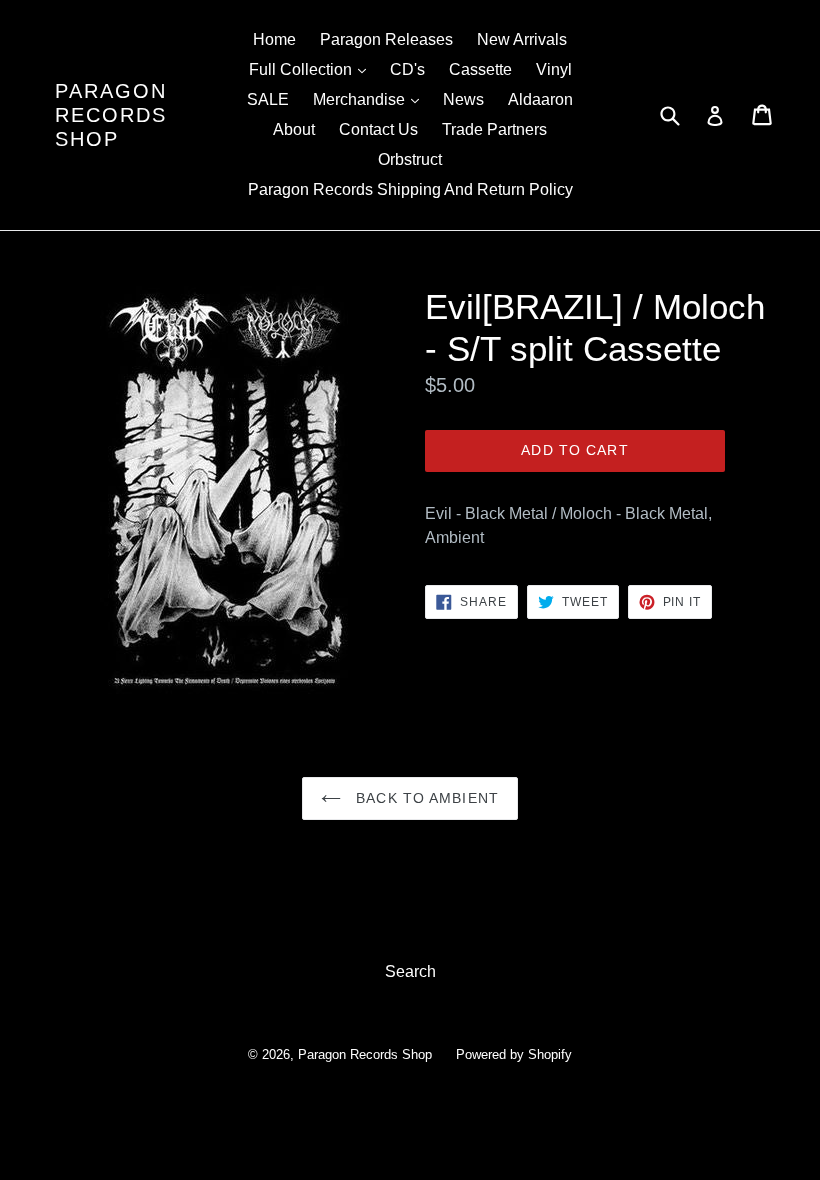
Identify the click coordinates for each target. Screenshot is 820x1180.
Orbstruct (410, 159)
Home (274, 39)
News (463, 99)
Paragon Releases (386, 39)
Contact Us (378, 129)
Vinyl (554, 69)
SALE (268, 99)
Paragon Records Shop (111, 115)
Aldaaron (540, 99)
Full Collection (312, 69)
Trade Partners (494, 129)
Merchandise (371, 99)
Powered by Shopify (514, 1054)
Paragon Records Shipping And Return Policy (410, 189)
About (294, 129)
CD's (407, 69)
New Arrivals (522, 39)
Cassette (480, 69)
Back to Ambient (425, 798)
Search (410, 971)
